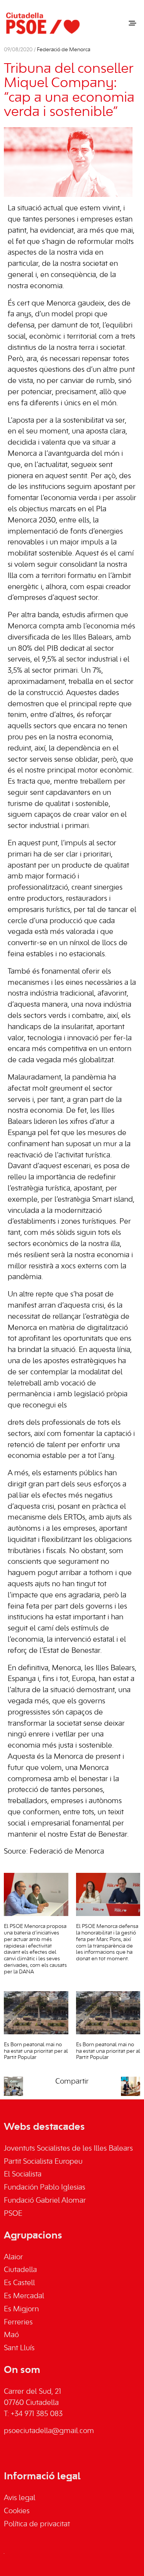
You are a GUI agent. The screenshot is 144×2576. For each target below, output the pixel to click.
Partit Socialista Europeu (43, 2162)
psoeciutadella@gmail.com (49, 2431)
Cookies (17, 2511)
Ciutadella (20, 2270)
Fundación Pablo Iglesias (45, 2188)
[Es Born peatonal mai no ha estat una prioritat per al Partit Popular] (36, 2013)
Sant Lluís (19, 2348)
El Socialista (23, 2175)
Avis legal (20, 2498)
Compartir (72, 2082)
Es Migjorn (21, 2309)
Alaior (13, 2257)
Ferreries (18, 2322)
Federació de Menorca (64, 50)
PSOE (13, 2214)
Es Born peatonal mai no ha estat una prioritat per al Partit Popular (36, 2051)
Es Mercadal (24, 2296)
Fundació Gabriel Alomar (45, 2201)
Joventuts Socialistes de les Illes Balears (68, 2149)
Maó (11, 2335)
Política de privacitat (37, 2524)
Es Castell (19, 2283)
